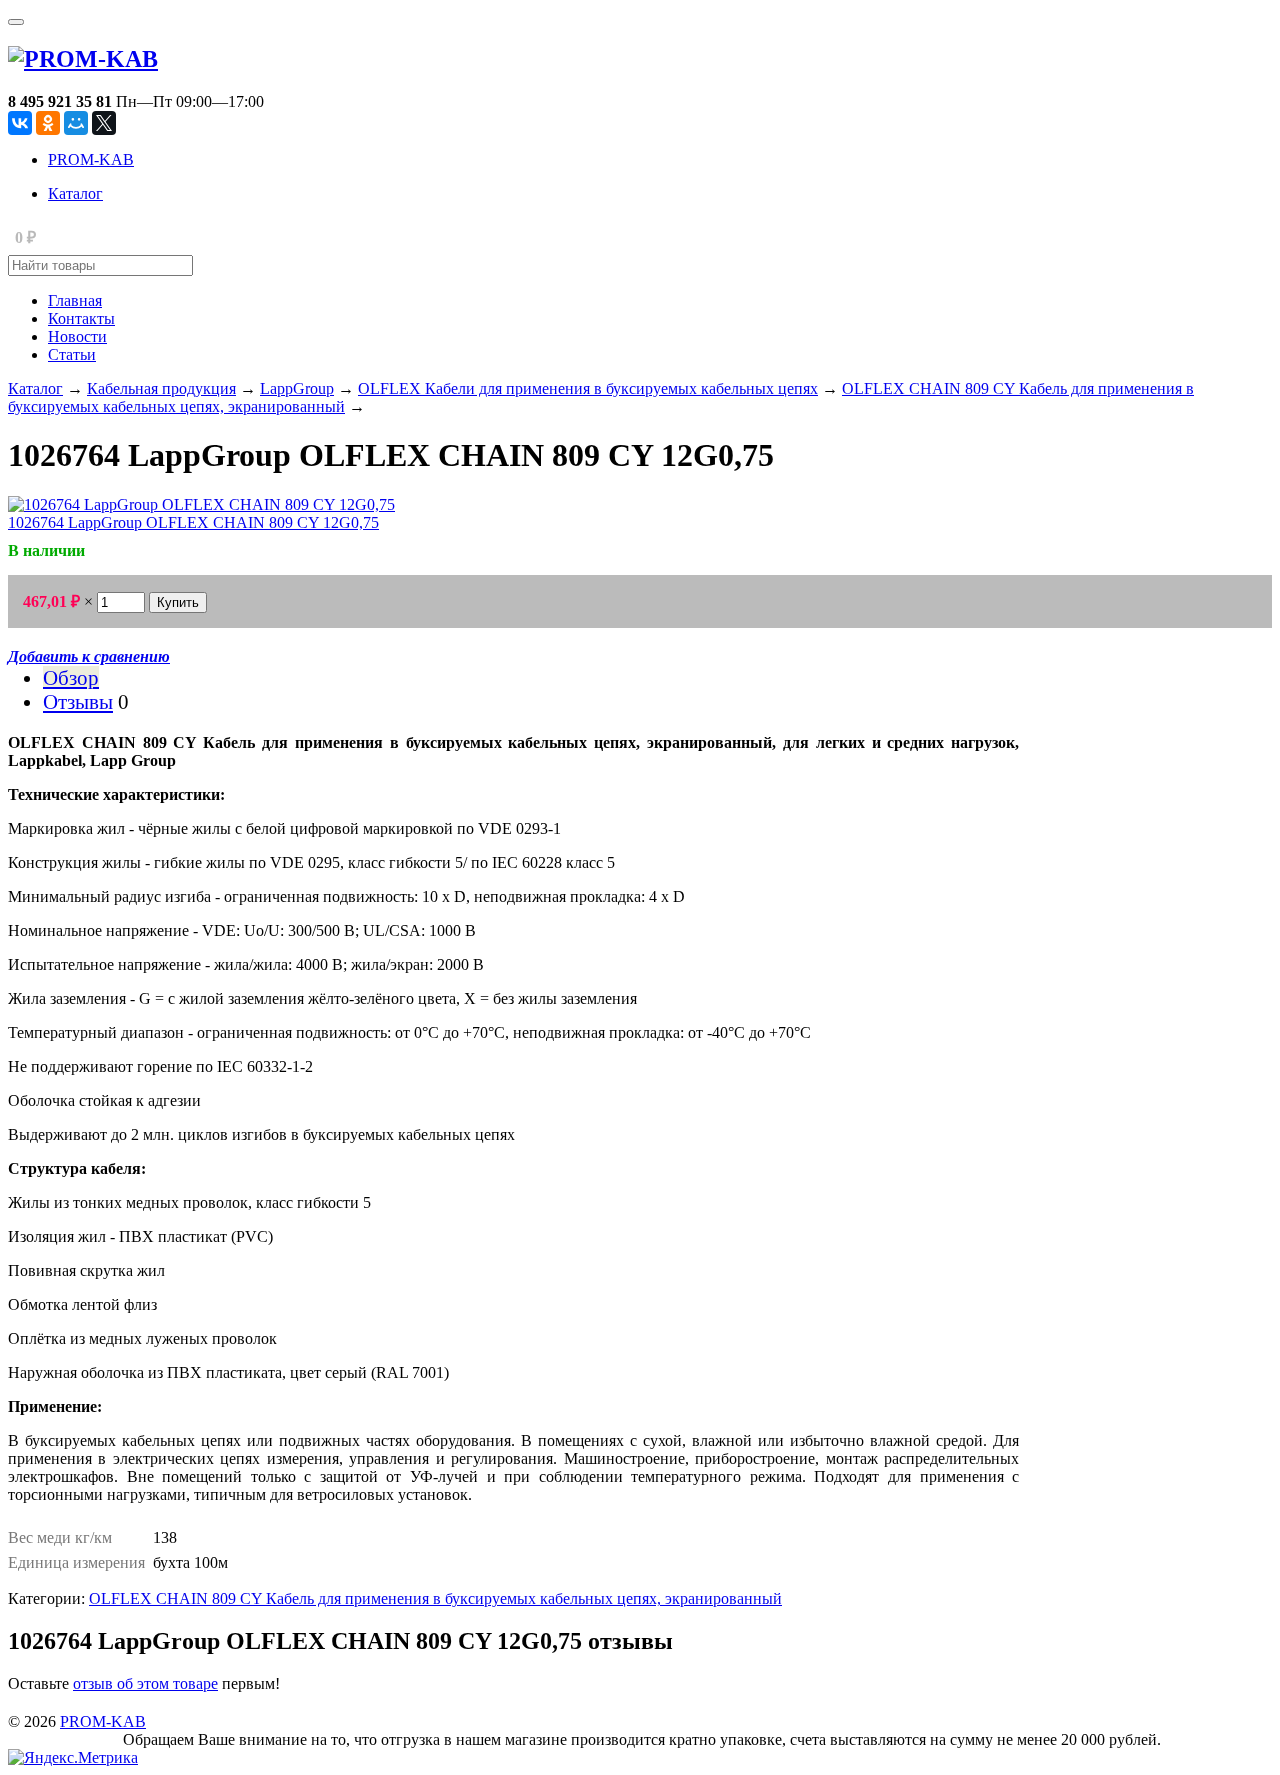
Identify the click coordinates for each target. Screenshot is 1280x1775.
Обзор (71, 677)
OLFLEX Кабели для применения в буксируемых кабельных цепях (588, 388)
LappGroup (297, 388)
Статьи (72, 354)
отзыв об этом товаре (145, 1683)
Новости (77, 336)
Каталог (75, 193)
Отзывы (78, 701)
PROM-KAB (91, 159)
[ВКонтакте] (20, 123)
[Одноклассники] (48, 123)
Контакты (81, 318)
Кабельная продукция (161, 388)
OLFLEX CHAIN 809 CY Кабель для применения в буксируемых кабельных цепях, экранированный (435, 1598)
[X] (104, 123)
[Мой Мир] (76, 123)
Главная (75, 300)
